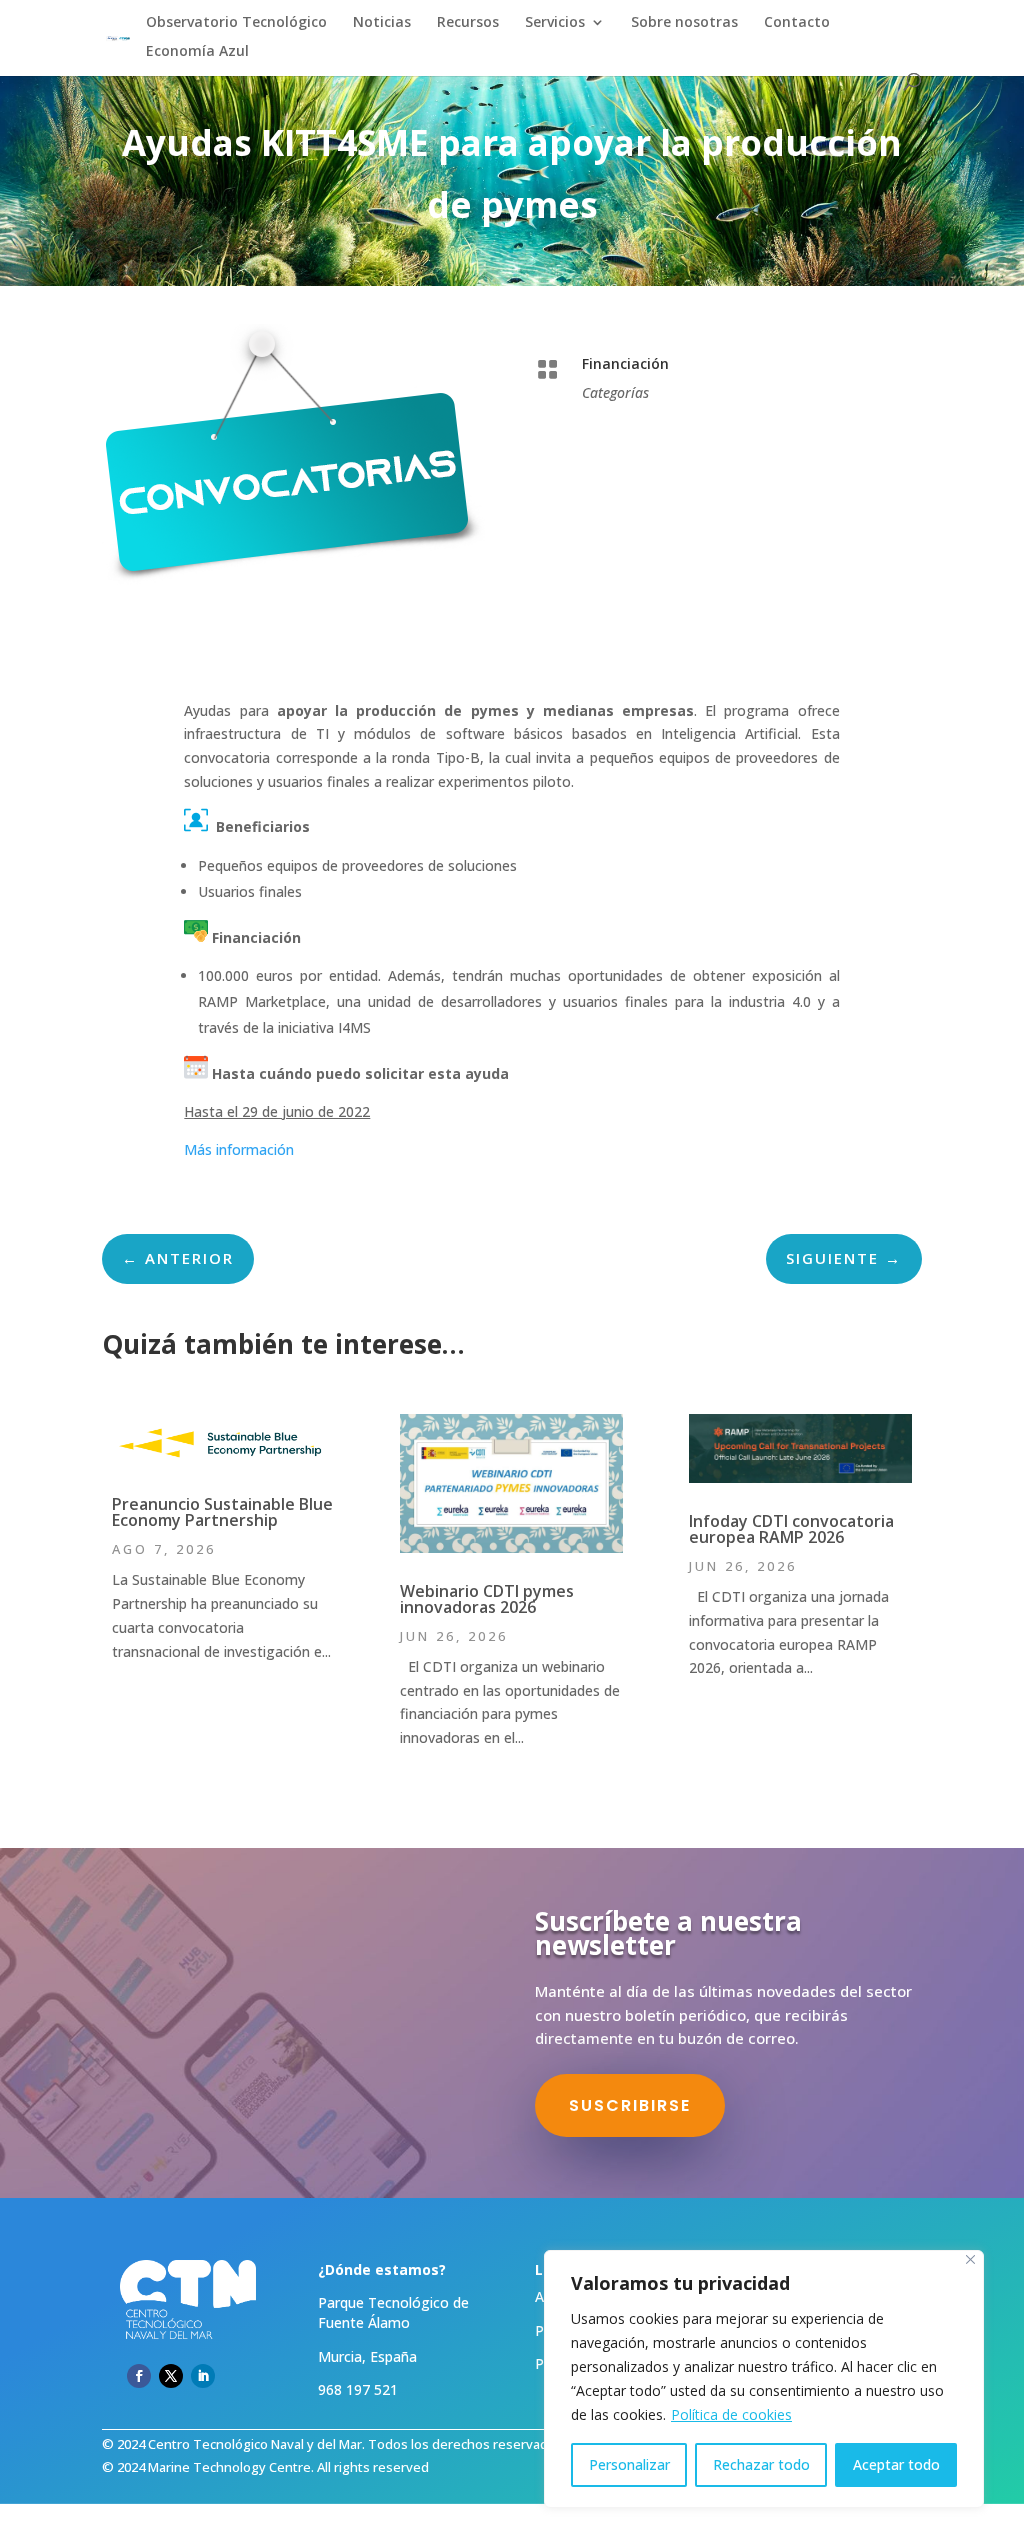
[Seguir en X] (171, 2376)
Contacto (797, 23)
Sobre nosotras (684, 23)
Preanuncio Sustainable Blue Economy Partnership (222, 1512)
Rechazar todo (761, 2464)
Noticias (382, 23)
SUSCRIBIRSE (630, 2105)
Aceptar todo (896, 2464)
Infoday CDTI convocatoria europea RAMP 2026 (791, 1529)
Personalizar (629, 2464)
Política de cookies (731, 2414)
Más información (241, 1149)
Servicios (555, 23)
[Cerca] (970, 2259)
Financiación (625, 363)
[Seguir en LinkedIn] (203, 2376)
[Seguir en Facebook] (139, 2376)
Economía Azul (197, 52)
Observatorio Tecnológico (236, 23)
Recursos (468, 23)
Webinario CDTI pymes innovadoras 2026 (487, 1599)
